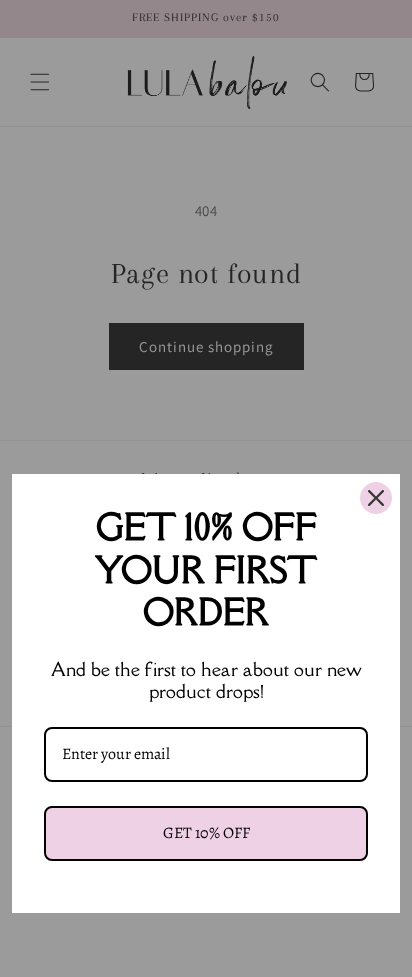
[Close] (376, 498)
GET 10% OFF (206, 833)
